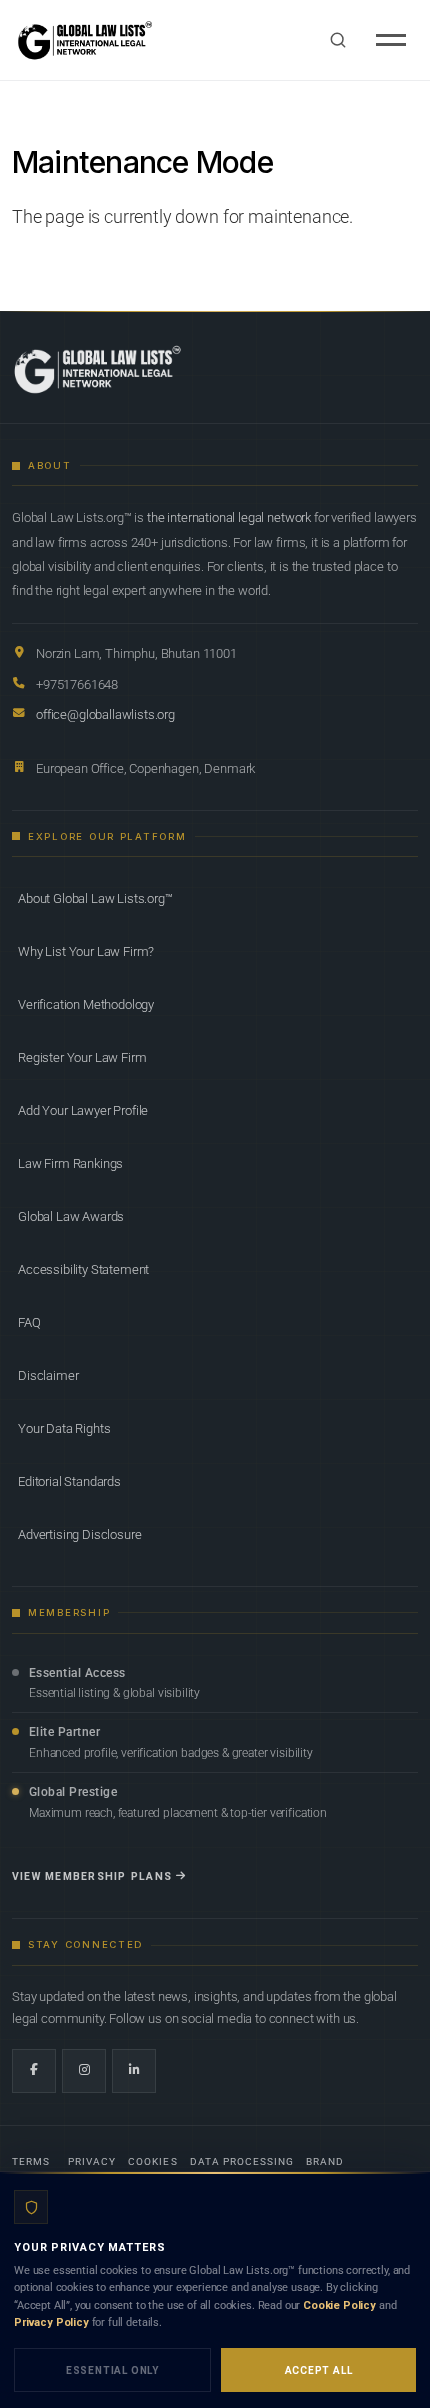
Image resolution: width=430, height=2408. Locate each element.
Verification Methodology (86, 1004)
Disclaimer (48, 1375)
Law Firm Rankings (70, 1163)
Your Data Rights (64, 1428)
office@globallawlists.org (105, 714)
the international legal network (229, 517)
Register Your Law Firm (82, 1057)
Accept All (319, 2370)
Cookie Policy (339, 2305)
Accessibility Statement (83, 1269)
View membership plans (92, 1876)
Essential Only (112, 2370)
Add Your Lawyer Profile (83, 1110)
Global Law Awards (71, 1216)
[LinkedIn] (134, 2071)
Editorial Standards (69, 1481)
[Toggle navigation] (391, 40)
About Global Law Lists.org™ (95, 898)
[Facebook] (34, 2071)
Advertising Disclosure (79, 1534)
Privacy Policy (51, 2322)
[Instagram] (84, 2071)
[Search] (338, 40)
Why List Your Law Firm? (86, 951)
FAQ (29, 1322)
